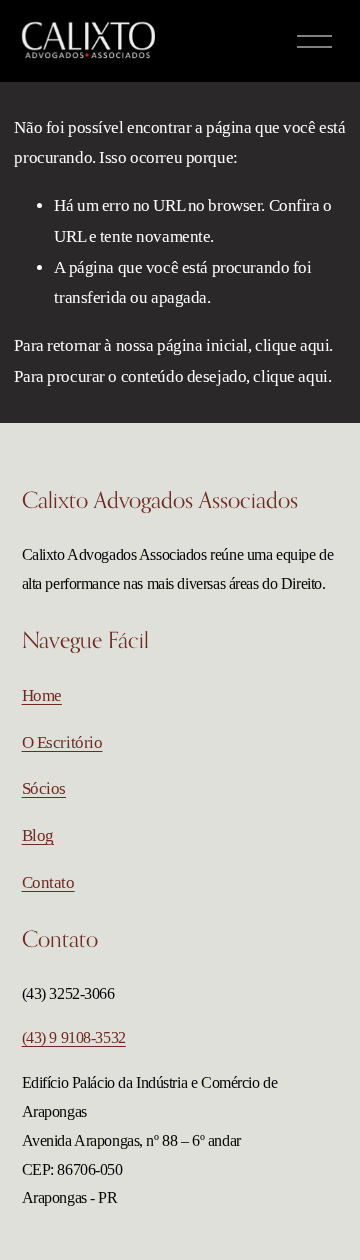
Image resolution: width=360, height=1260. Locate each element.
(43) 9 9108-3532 (74, 1037)
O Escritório (62, 742)
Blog (38, 835)
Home (42, 695)
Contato (48, 882)
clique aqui (292, 345)
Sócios (44, 788)
